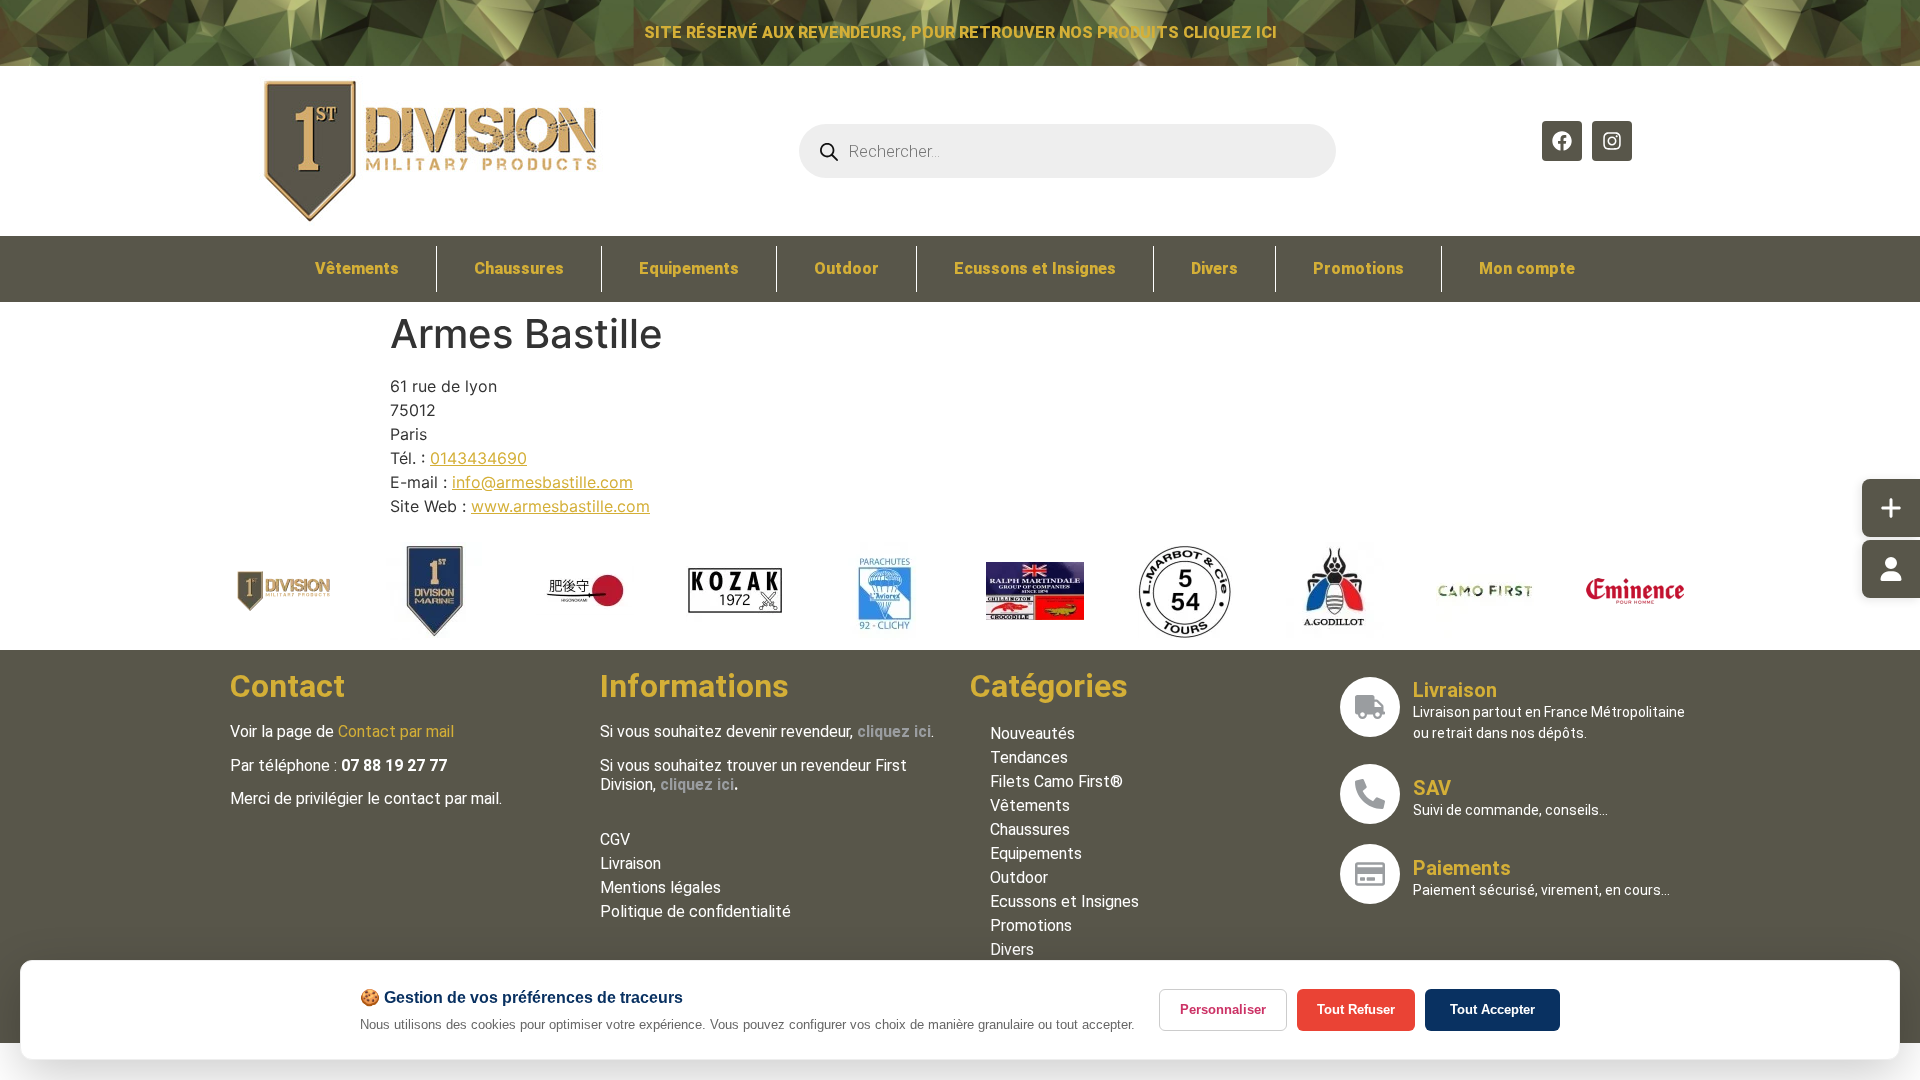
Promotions (1358, 268)
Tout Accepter (1492, 1009)
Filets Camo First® (1056, 781)
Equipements (689, 268)
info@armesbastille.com (542, 482)
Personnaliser (1223, 1009)
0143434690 (478, 458)
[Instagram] (1612, 141)
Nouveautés (1032, 733)
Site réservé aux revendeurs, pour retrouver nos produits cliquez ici (960, 32)
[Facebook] (1562, 141)
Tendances (1029, 757)
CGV (615, 839)
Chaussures (519, 268)
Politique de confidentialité (695, 911)
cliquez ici (697, 784)
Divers (1214, 268)
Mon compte (1527, 268)
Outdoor (846, 268)
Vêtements (357, 268)
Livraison (630, 863)
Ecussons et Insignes (1035, 268)
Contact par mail (396, 731)
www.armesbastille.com (560, 506)
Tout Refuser (1356, 1009)
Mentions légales (660, 887)
